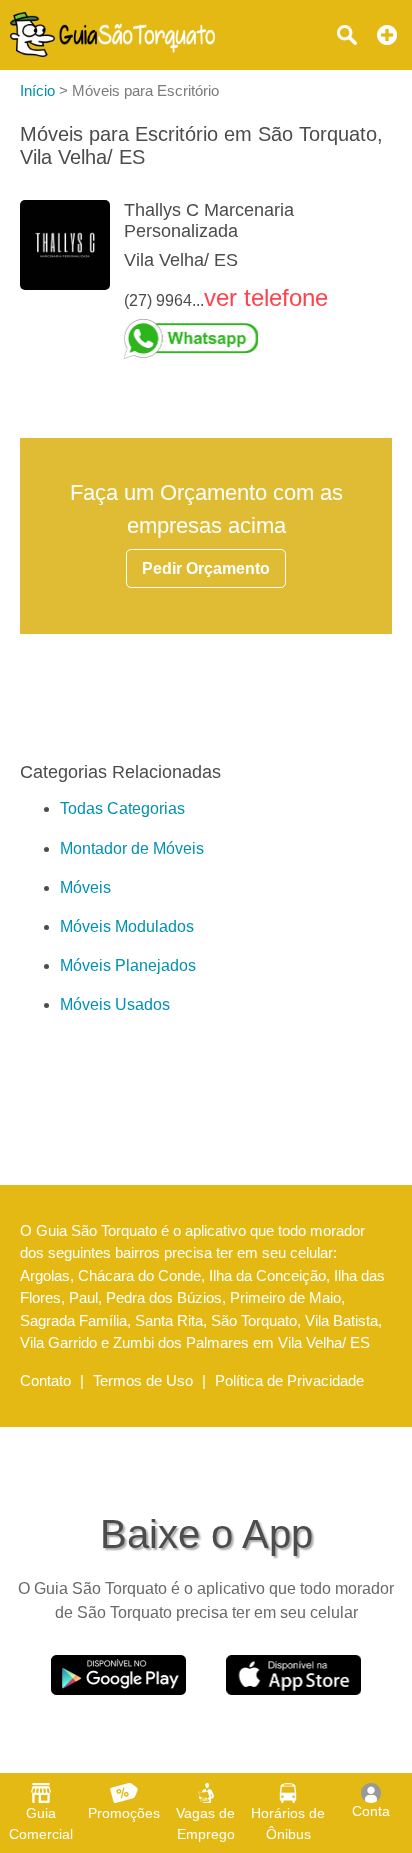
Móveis (85, 887)
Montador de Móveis (132, 848)
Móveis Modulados (127, 926)
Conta (371, 1811)
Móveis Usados (115, 1004)
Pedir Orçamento (206, 568)
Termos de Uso (143, 1380)
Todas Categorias (122, 808)
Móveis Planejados (128, 965)
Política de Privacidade (289, 1380)
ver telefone (266, 297)
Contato (45, 1380)
